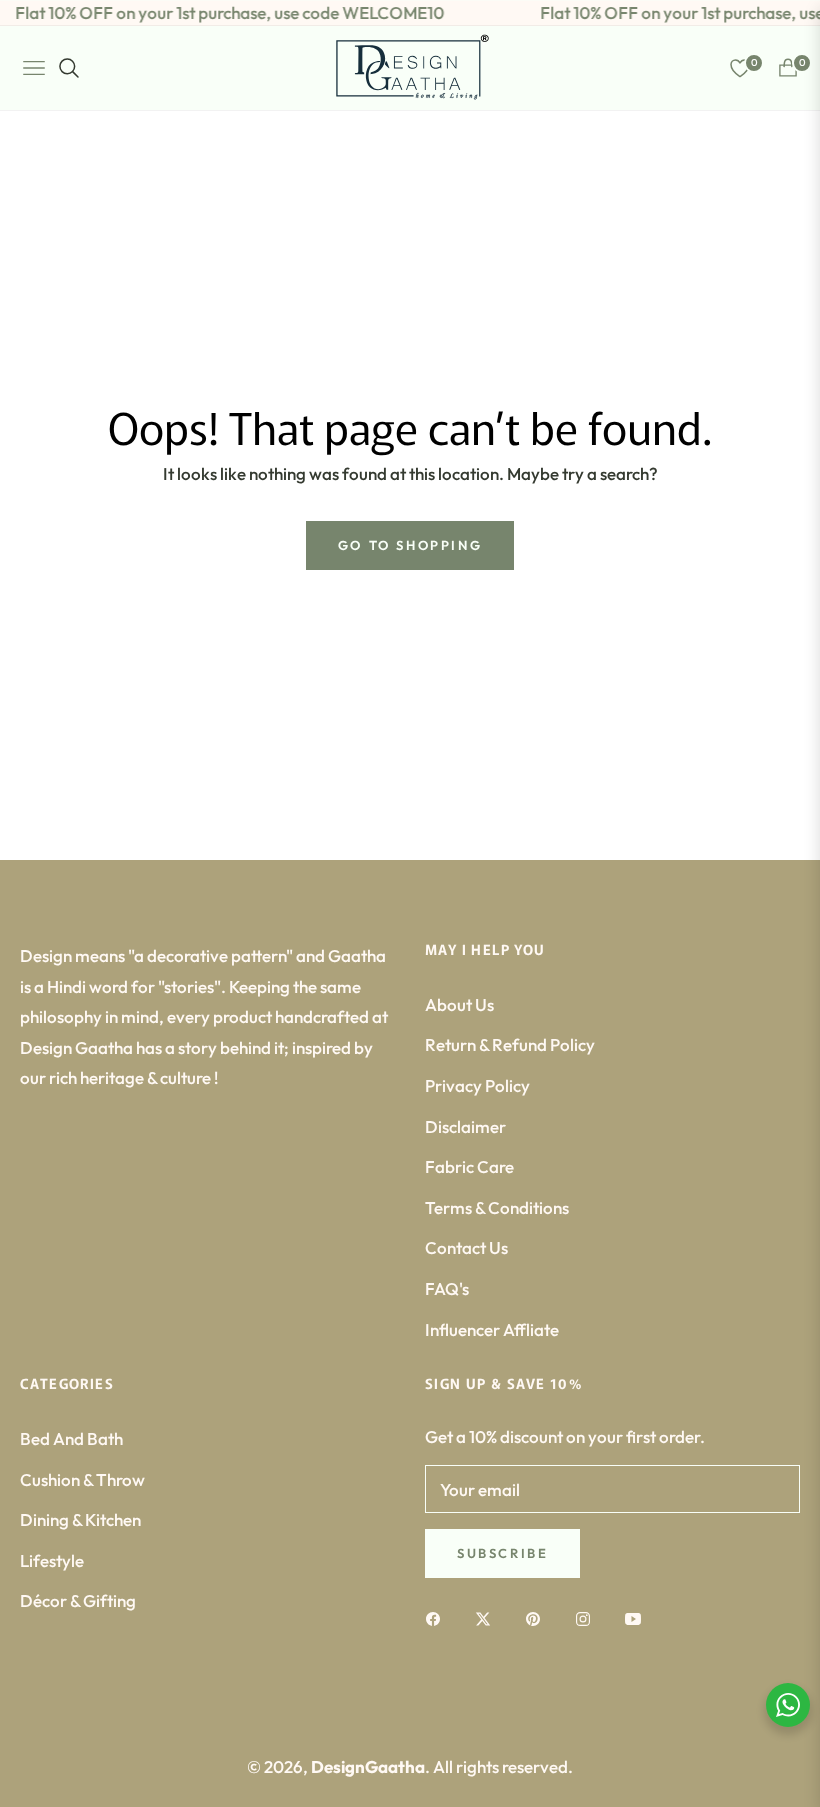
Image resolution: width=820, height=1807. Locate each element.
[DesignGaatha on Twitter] (488, 1617)
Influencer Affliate (492, 1329)
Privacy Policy (477, 1085)
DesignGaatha (368, 1766)
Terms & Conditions (497, 1207)
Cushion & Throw (82, 1479)
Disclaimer (465, 1126)
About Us (459, 1004)
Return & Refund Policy (510, 1044)
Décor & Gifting (78, 1600)
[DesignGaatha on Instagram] (588, 1617)
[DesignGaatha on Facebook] (438, 1617)
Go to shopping (410, 545)
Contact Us (466, 1247)
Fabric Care (469, 1166)
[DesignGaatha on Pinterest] (538, 1617)
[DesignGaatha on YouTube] (638, 1617)
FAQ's (447, 1288)
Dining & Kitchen (80, 1519)
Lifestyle (52, 1560)
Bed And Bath (71, 1438)
